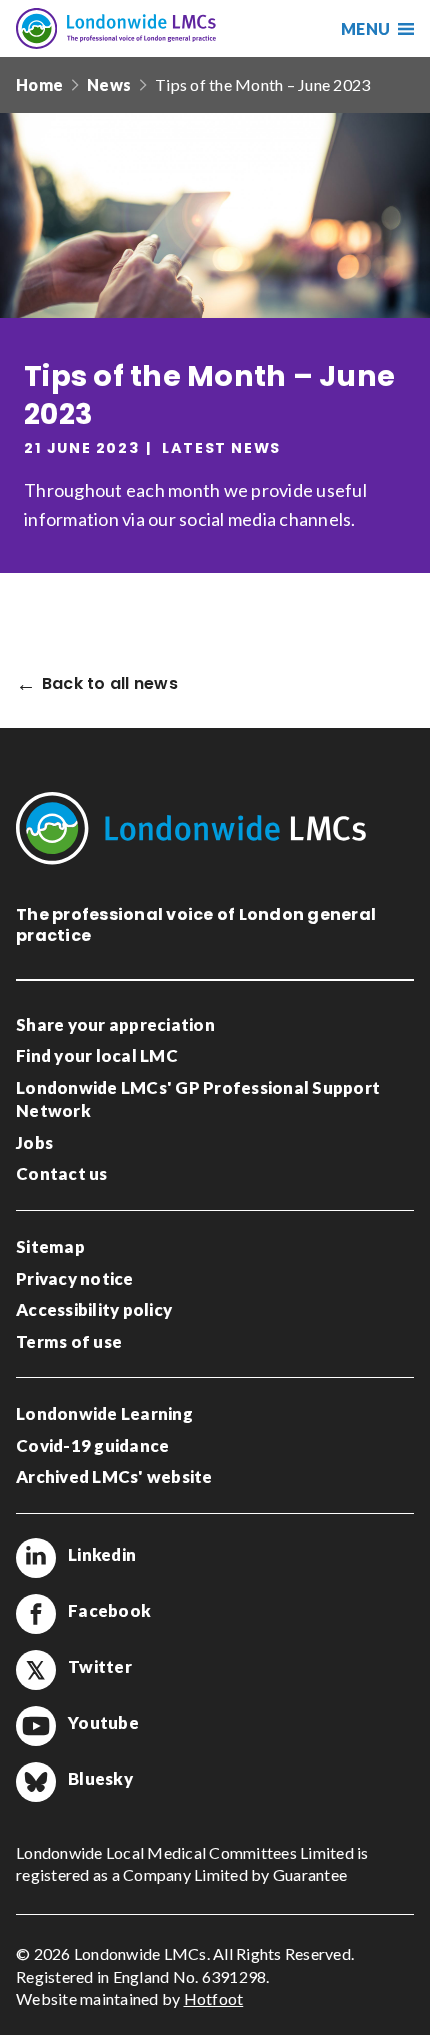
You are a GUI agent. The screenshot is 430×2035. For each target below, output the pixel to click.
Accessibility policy (94, 1309)
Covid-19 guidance (92, 1445)
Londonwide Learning (104, 1413)
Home (39, 84)
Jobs (34, 1142)
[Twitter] (36, 1670)
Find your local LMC (97, 1055)
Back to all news (110, 684)
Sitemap (50, 1246)
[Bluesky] (36, 1782)
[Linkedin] (36, 1558)
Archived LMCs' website (114, 1476)
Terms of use (69, 1341)
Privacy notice (75, 1278)
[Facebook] (36, 1614)
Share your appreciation (115, 1024)
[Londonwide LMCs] (116, 28)
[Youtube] (36, 1726)
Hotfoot (214, 1998)
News (109, 84)
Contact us (62, 1173)
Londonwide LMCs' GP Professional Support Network (198, 1099)
